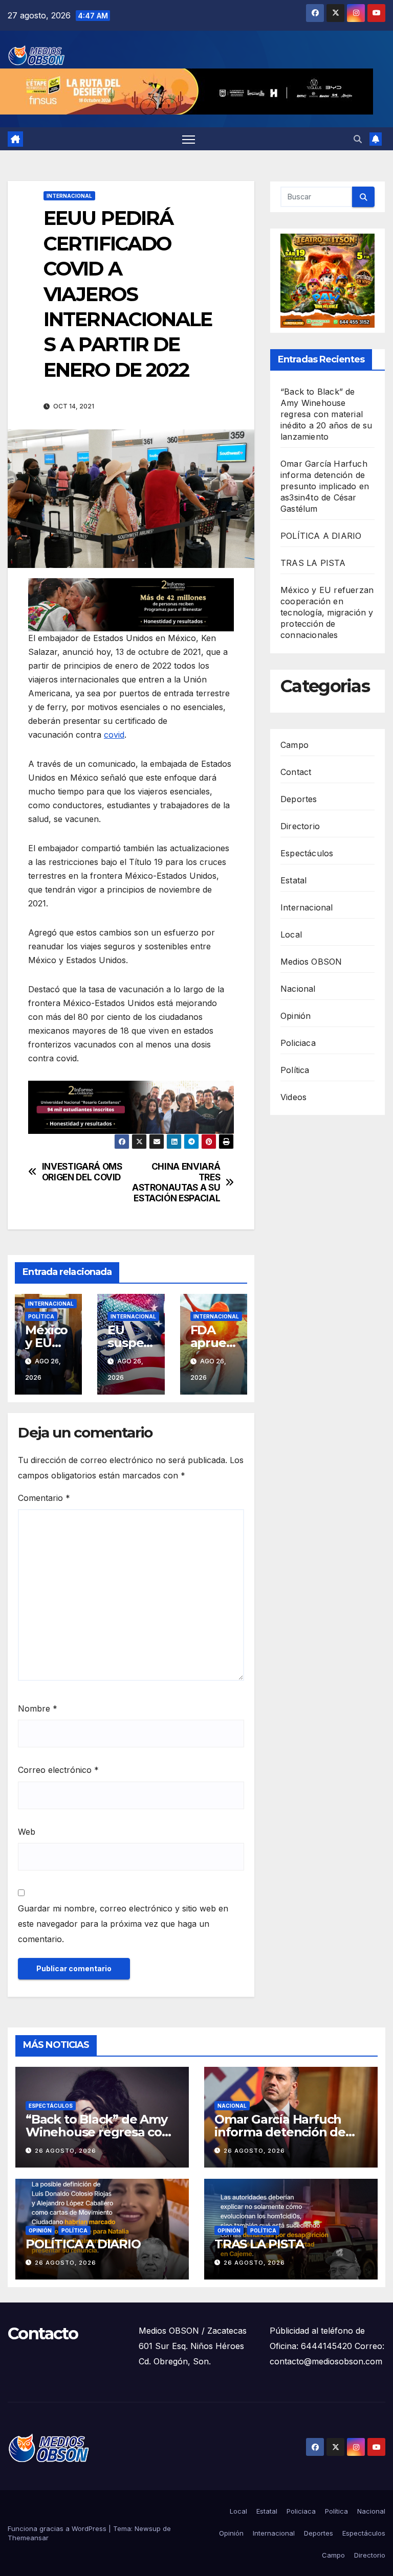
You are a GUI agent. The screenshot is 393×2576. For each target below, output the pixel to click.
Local (291, 934)
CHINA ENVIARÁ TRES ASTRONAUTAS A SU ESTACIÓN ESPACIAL (176, 1182)
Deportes (299, 799)
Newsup (148, 2528)
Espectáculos (307, 853)
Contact (296, 772)
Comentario (44, 1498)
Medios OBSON (311, 962)
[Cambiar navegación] (189, 139)
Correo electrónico (58, 1770)
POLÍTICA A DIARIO (321, 536)
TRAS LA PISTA (313, 563)
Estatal (293, 880)
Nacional (298, 989)
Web (27, 1832)
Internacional (69, 196)
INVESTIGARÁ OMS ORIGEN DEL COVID (82, 1172)
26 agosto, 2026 (65, 2151)
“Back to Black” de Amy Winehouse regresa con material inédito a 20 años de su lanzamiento (326, 414)
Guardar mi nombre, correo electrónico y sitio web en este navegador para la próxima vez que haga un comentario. (123, 1924)
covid (114, 735)
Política (41, 1316)
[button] (358, 139)
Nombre (38, 1708)
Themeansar (28, 2538)
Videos (293, 1097)
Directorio (300, 826)
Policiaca (298, 1043)
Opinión (296, 1016)
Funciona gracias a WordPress (58, 2528)
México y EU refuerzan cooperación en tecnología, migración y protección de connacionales (327, 612)
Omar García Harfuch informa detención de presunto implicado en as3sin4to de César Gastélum (325, 486)
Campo (294, 745)
